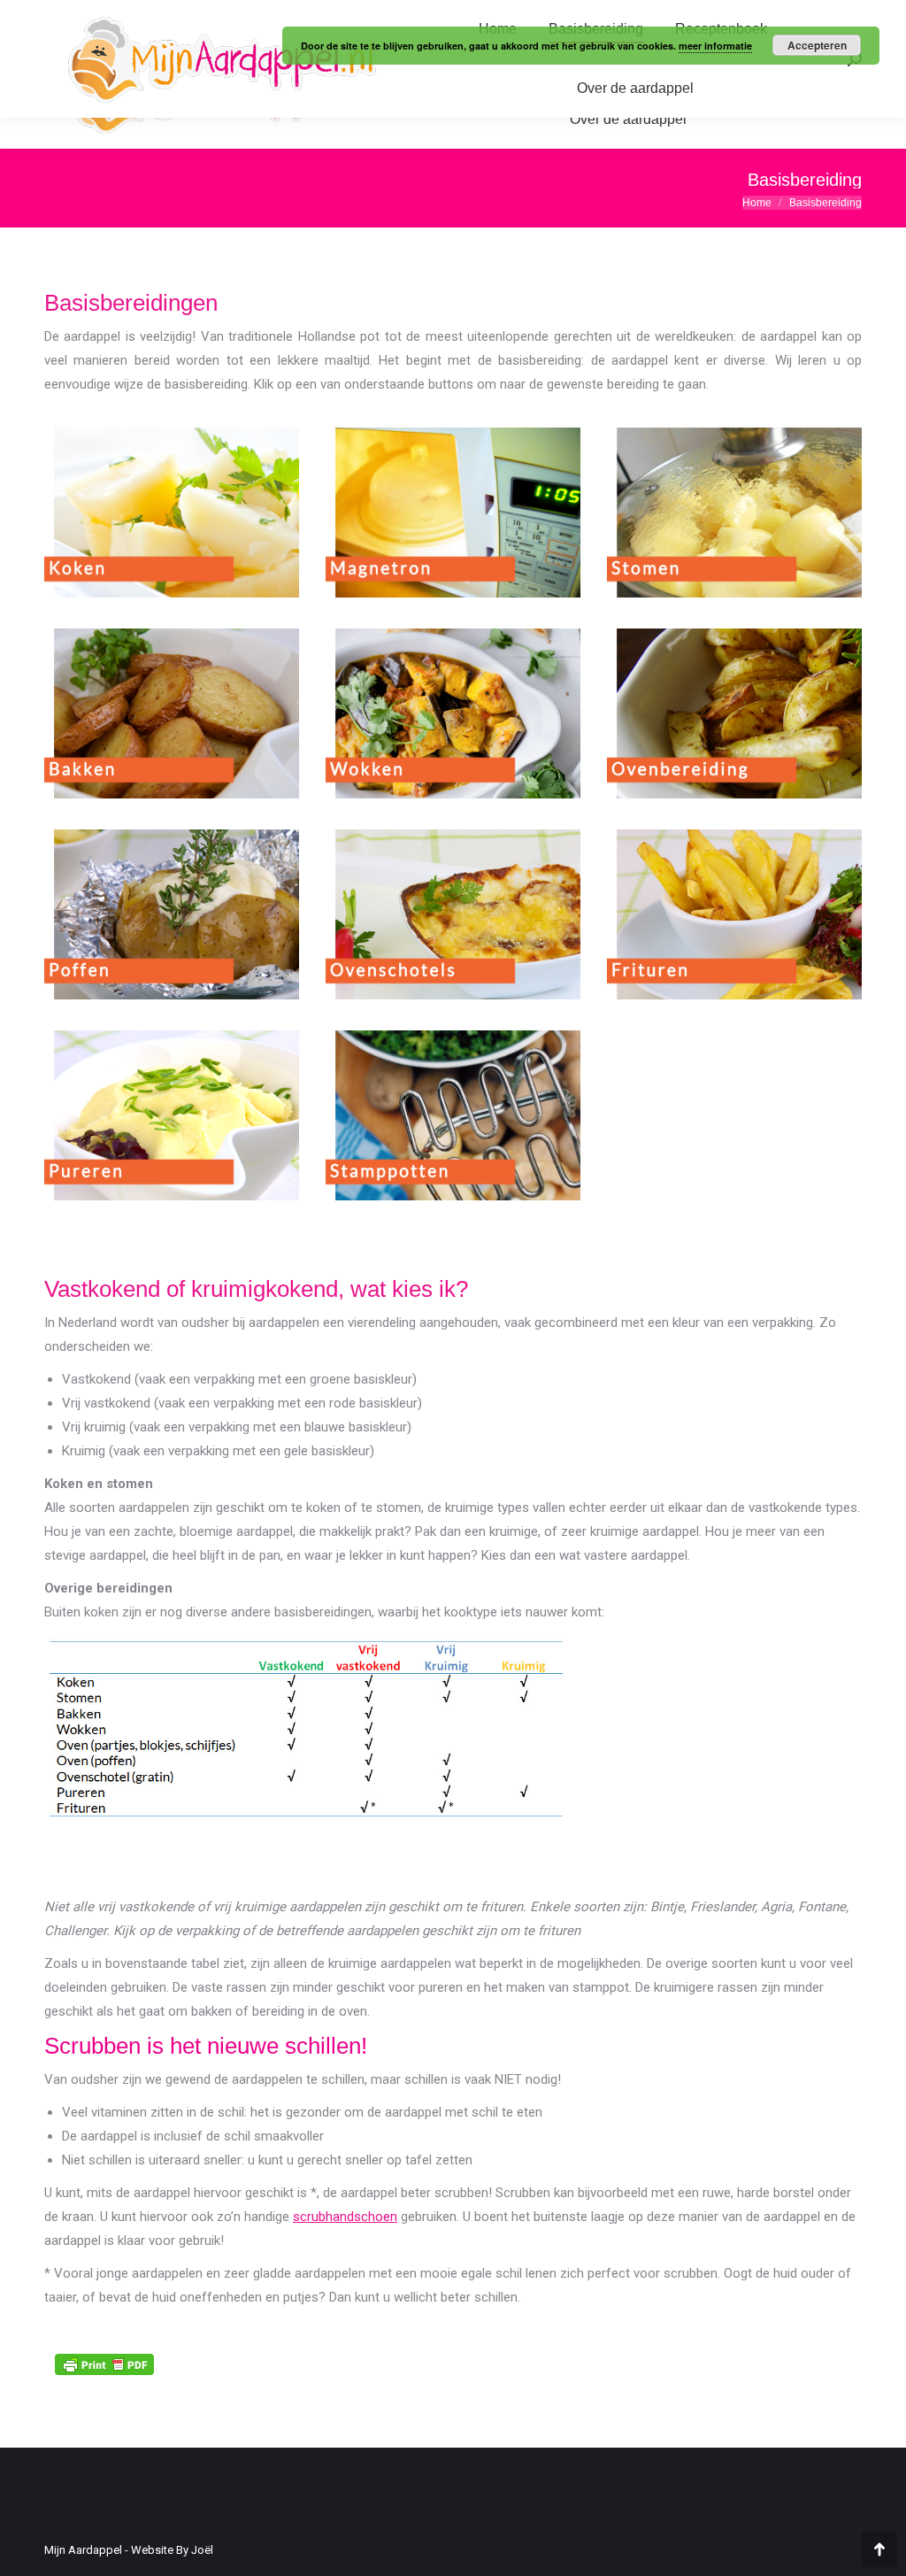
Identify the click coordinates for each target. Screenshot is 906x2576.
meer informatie (715, 46)
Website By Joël (172, 2550)
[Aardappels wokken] (453, 713)
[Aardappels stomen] (734, 513)
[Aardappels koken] (172, 513)
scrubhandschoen (345, 2217)
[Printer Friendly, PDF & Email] (104, 2363)
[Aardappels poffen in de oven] (172, 914)
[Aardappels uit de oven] (734, 713)
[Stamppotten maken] (453, 1115)
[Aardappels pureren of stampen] (172, 1115)
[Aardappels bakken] (172, 713)
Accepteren (817, 45)
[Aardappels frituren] (734, 914)
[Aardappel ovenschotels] (453, 914)
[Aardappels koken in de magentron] (453, 513)
